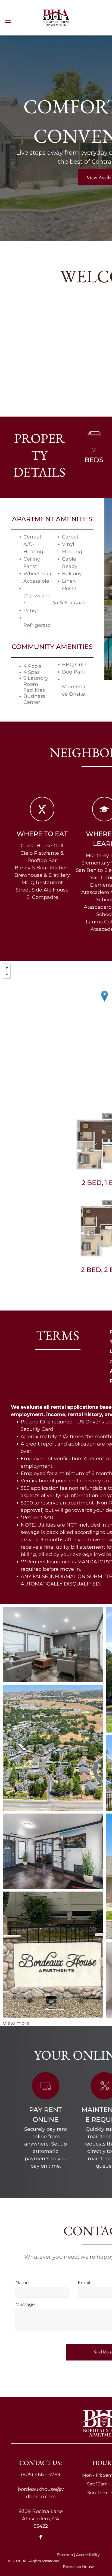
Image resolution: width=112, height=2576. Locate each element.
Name (22, 2283)
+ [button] (7, 968)
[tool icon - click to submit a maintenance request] (104, 2097)
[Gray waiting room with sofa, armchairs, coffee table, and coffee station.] (53, 1645)
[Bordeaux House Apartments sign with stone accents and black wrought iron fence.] (53, 1954)
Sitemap (65, 2555)
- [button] (7, 975)
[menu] (8, 21)
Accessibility (88, 2555)
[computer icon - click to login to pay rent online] (46, 2097)
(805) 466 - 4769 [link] (41, 2475)
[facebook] (41, 2538)
